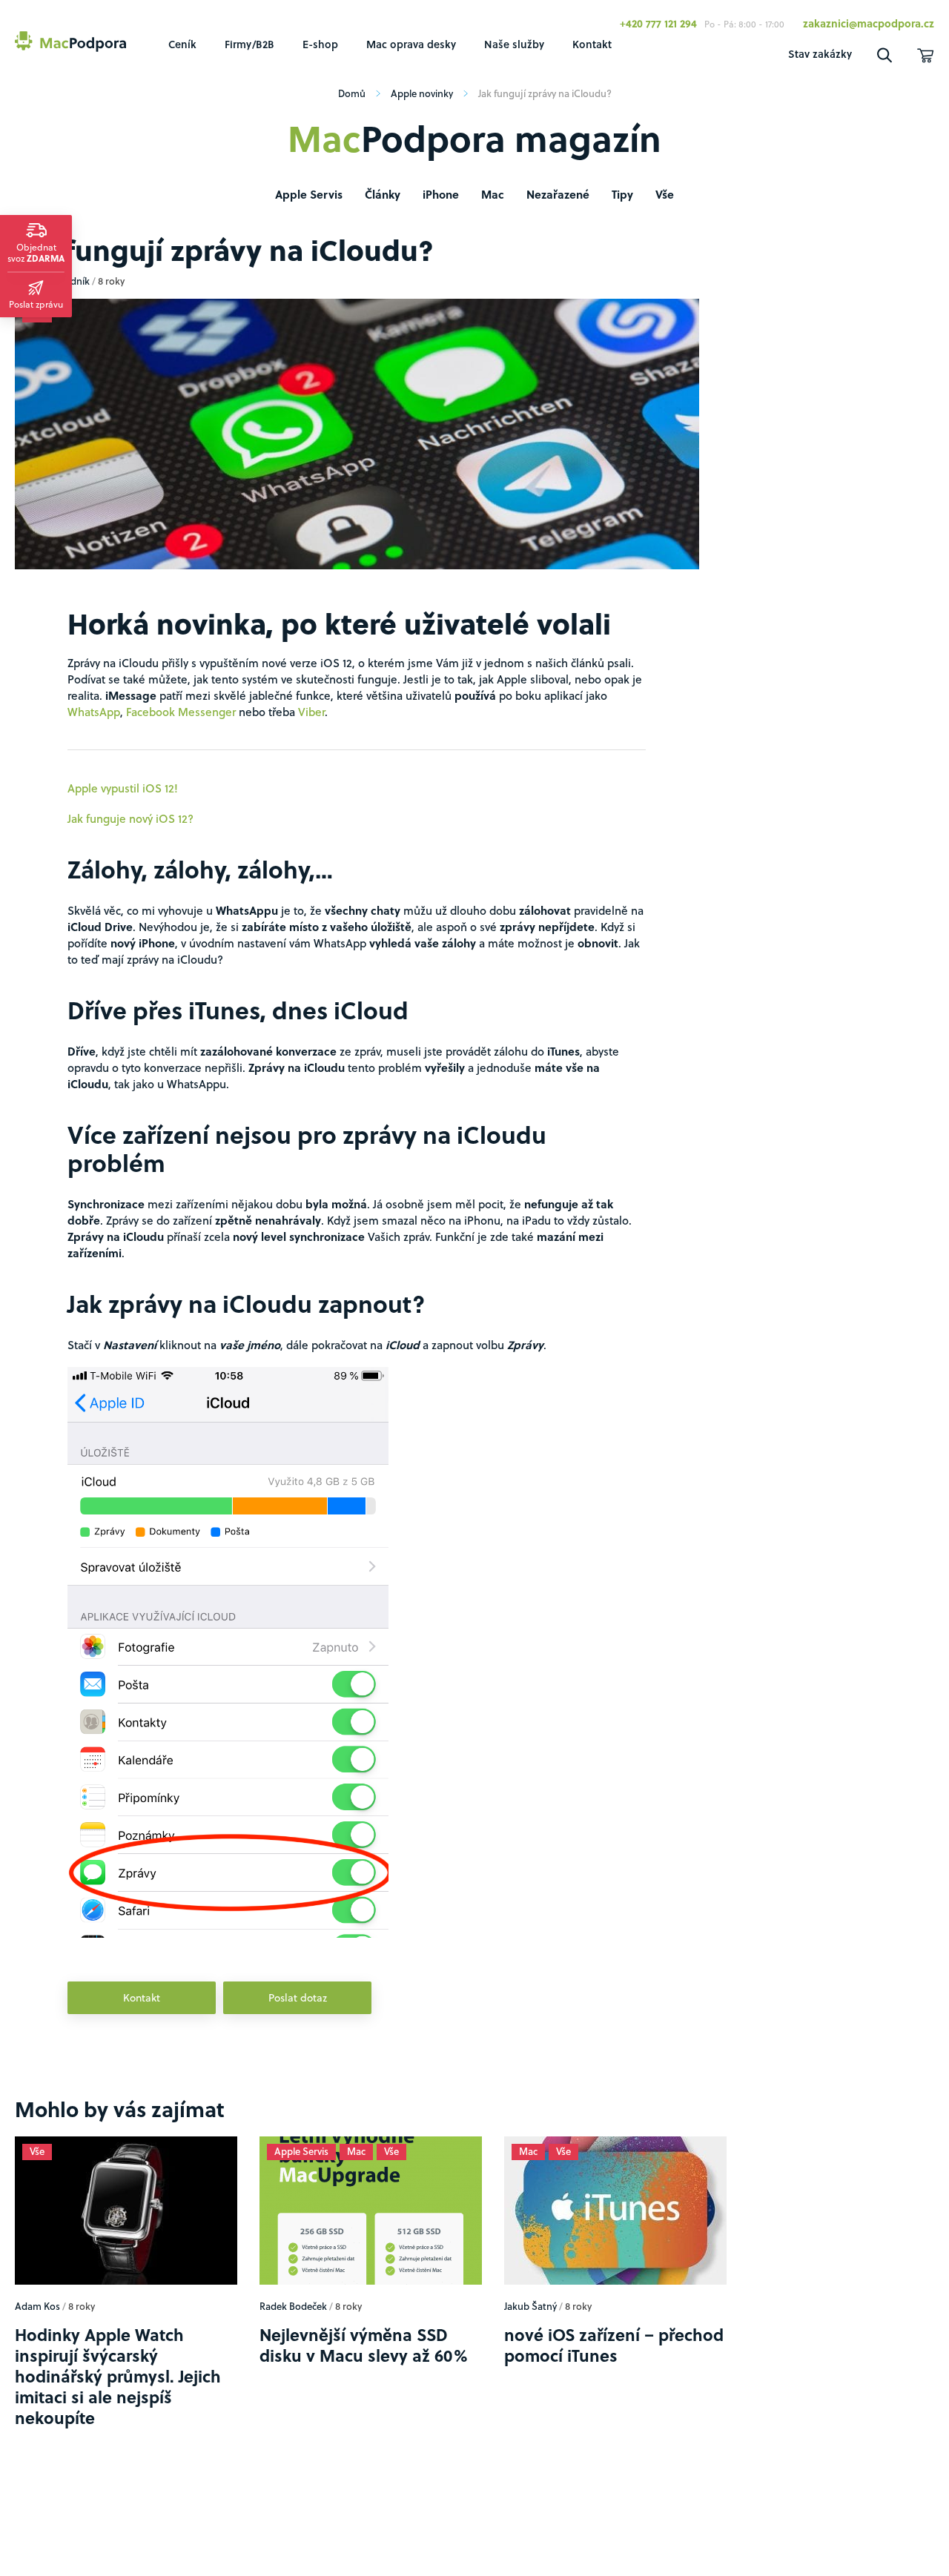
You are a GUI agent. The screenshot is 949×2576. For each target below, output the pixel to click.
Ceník (182, 44)
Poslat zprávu (36, 304)
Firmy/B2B (249, 44)
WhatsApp (94, 712)
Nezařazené (558, 194)
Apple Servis (309, 194)
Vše (665, 194)
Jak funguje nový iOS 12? (130, 818)
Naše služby (514, 44)
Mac (493, 194)
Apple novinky (422, 93)
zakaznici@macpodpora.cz (869, 23)
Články (383, 194)
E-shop (320, 44)
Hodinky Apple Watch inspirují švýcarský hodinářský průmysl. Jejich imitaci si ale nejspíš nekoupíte (118, 2429)
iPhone (441, 194)
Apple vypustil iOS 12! (123, 788)
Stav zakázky (820, 54)
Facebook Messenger (181, 712)
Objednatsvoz (36, 252)
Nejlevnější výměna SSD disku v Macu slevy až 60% (364, 2398)
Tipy (622, 194)
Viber (311, 712)
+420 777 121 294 (658, 23)
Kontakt (592, 44)
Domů (352, 93)
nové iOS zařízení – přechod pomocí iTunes (614, 2398)
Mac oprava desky (411, 44)
